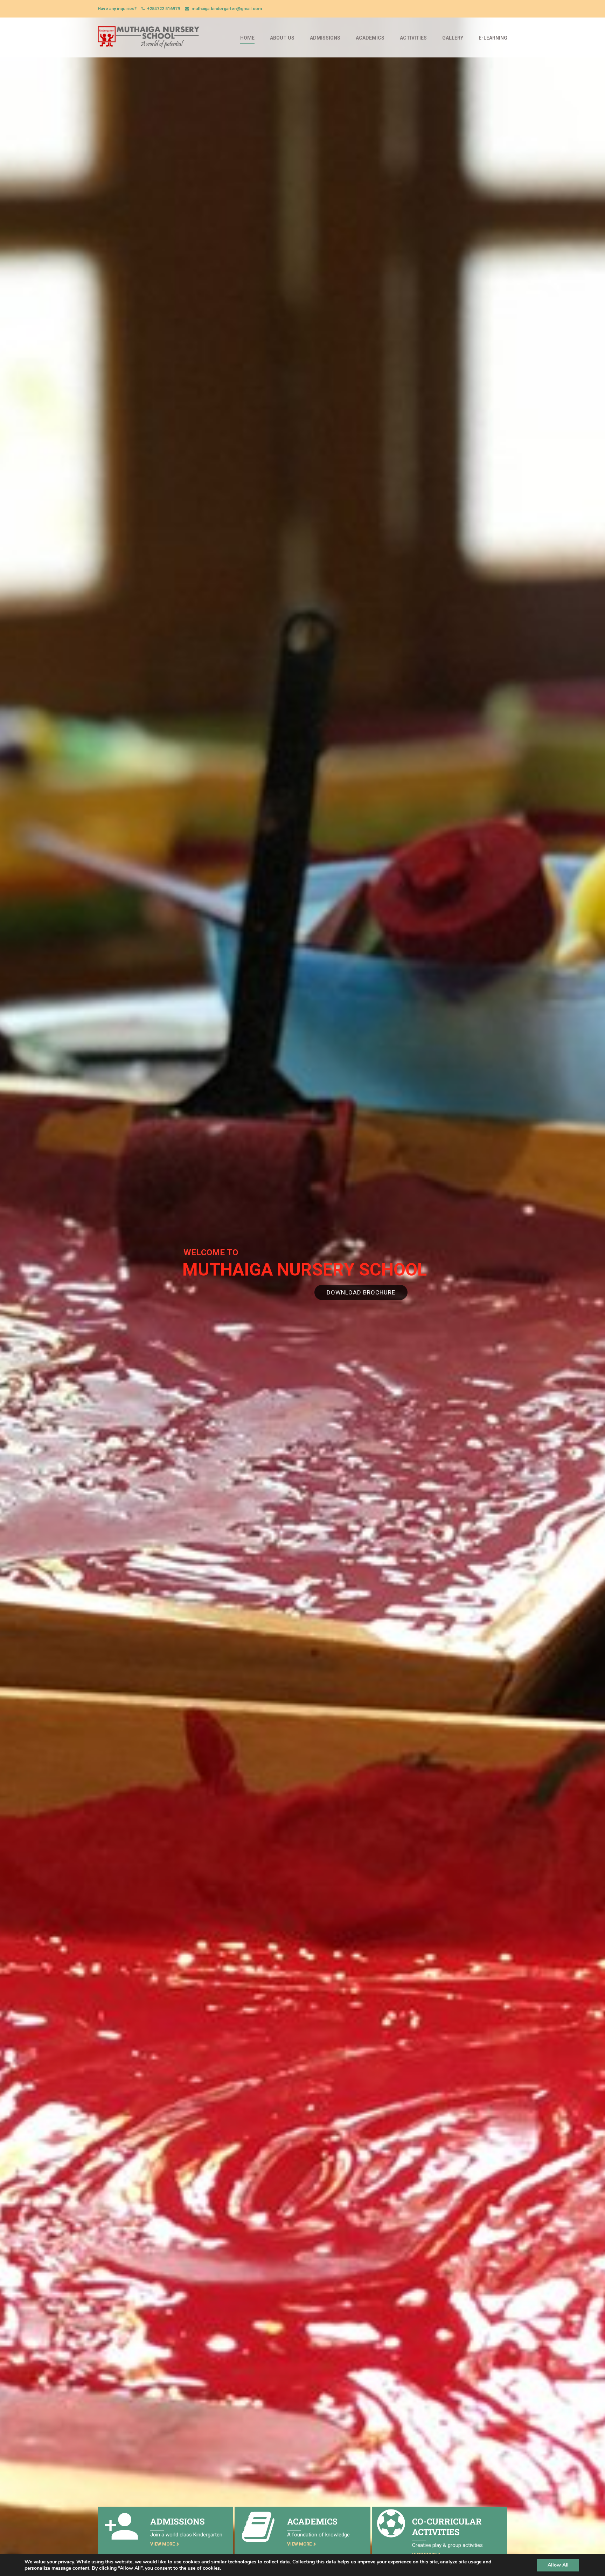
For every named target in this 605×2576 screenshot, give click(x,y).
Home (247, 38)
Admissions (325, 38)
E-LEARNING (493, 38)
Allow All (558, 2565)
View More (162, 2544)
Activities (413, 38)
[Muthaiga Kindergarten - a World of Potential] (149, 41)
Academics (370, 38)
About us (282, 38)
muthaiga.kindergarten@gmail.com (227, 9)
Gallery (453, 38)
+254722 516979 (164, 9)
